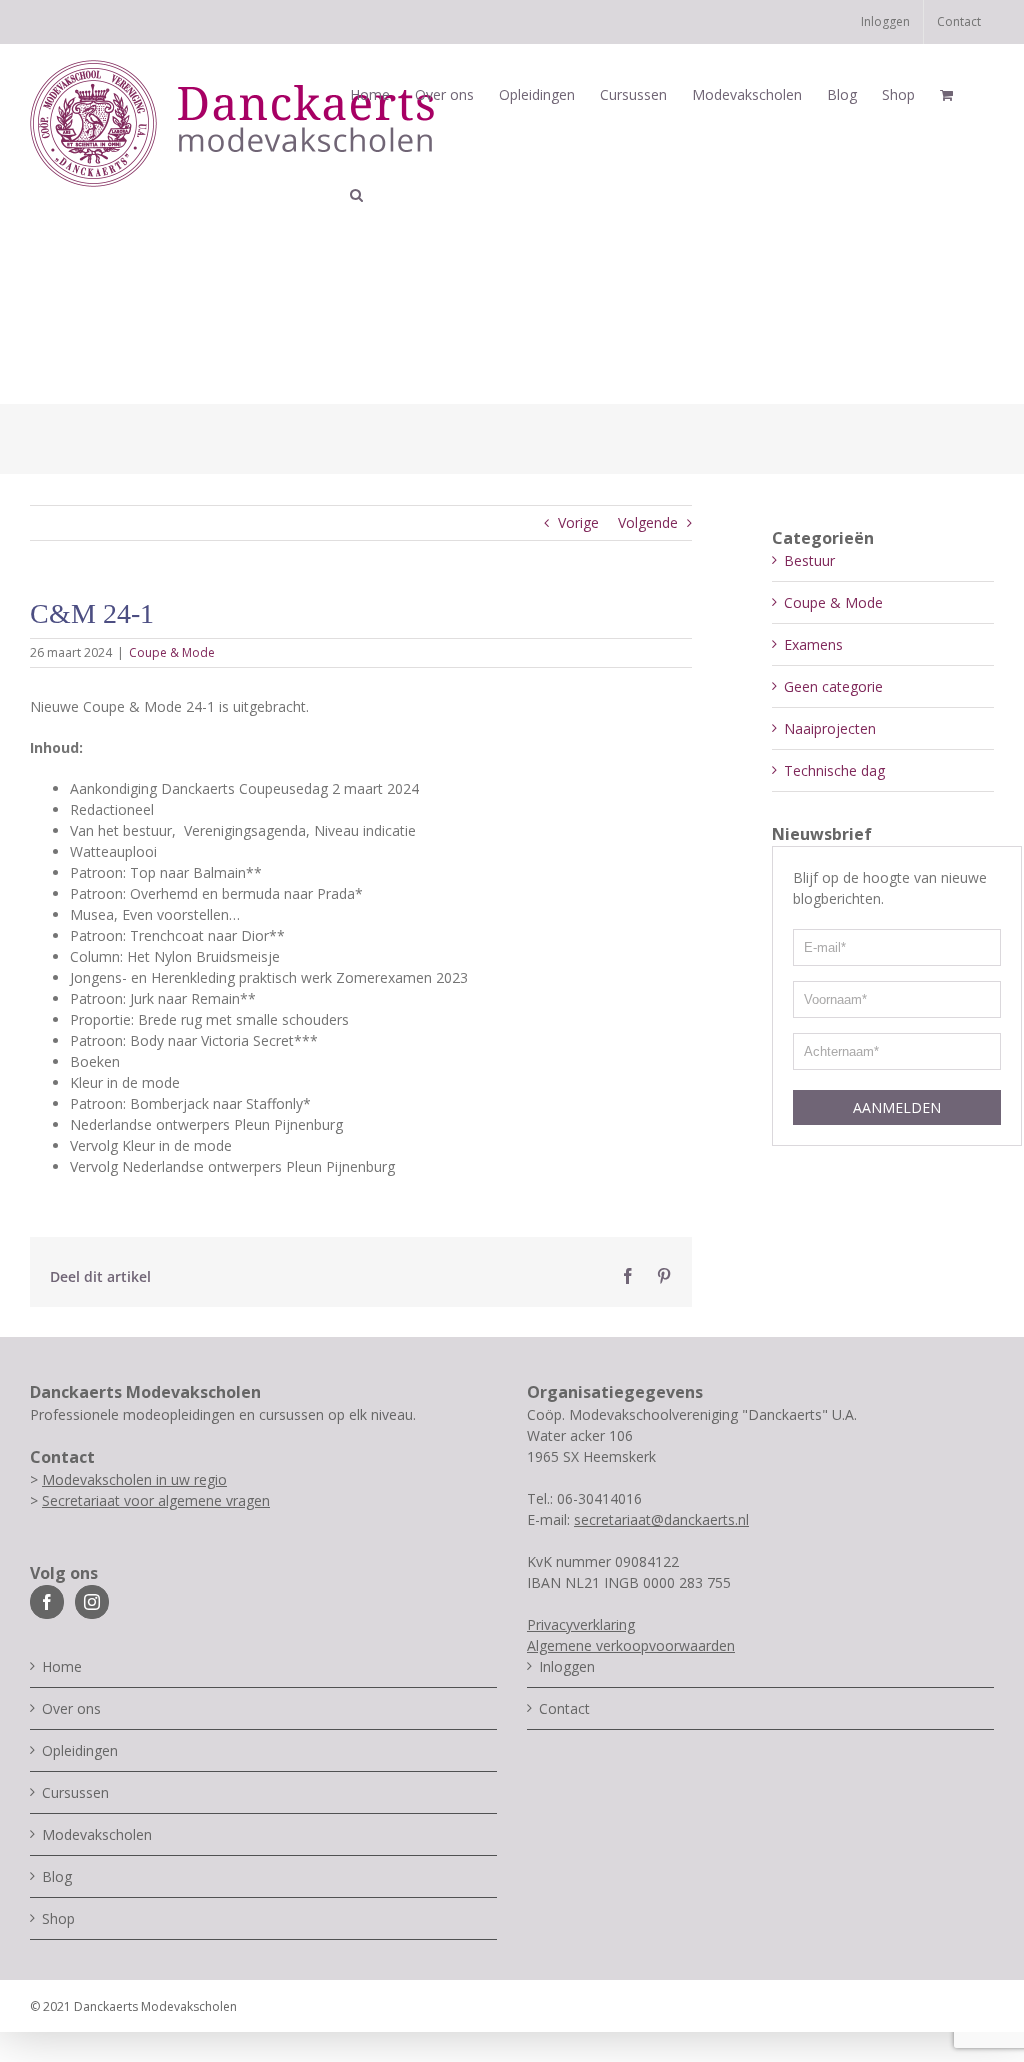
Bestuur (809, 560)
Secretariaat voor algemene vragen (156, 1500)
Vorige (578, 522)
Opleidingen (80, 1750)
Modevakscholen (97, 1834)
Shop (58, 1918)
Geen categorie (833, 686)
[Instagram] (92, 1602)
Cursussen (75, 1792)
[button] (356, 195)
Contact (564, 1708)
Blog (57, 1876)
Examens (813, 644)
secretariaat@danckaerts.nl (661, 1519)
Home (62, 1666)
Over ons (71, 1708)
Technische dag (834, 770)
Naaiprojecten (830, 728)
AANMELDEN (897, 1107)
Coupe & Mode (172, 652)
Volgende (648, 522)
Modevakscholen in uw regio (134, 1479)
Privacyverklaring (581, 1624)
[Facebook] (47, 1602)
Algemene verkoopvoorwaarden (631, 1645)
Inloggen (567, 1666)
